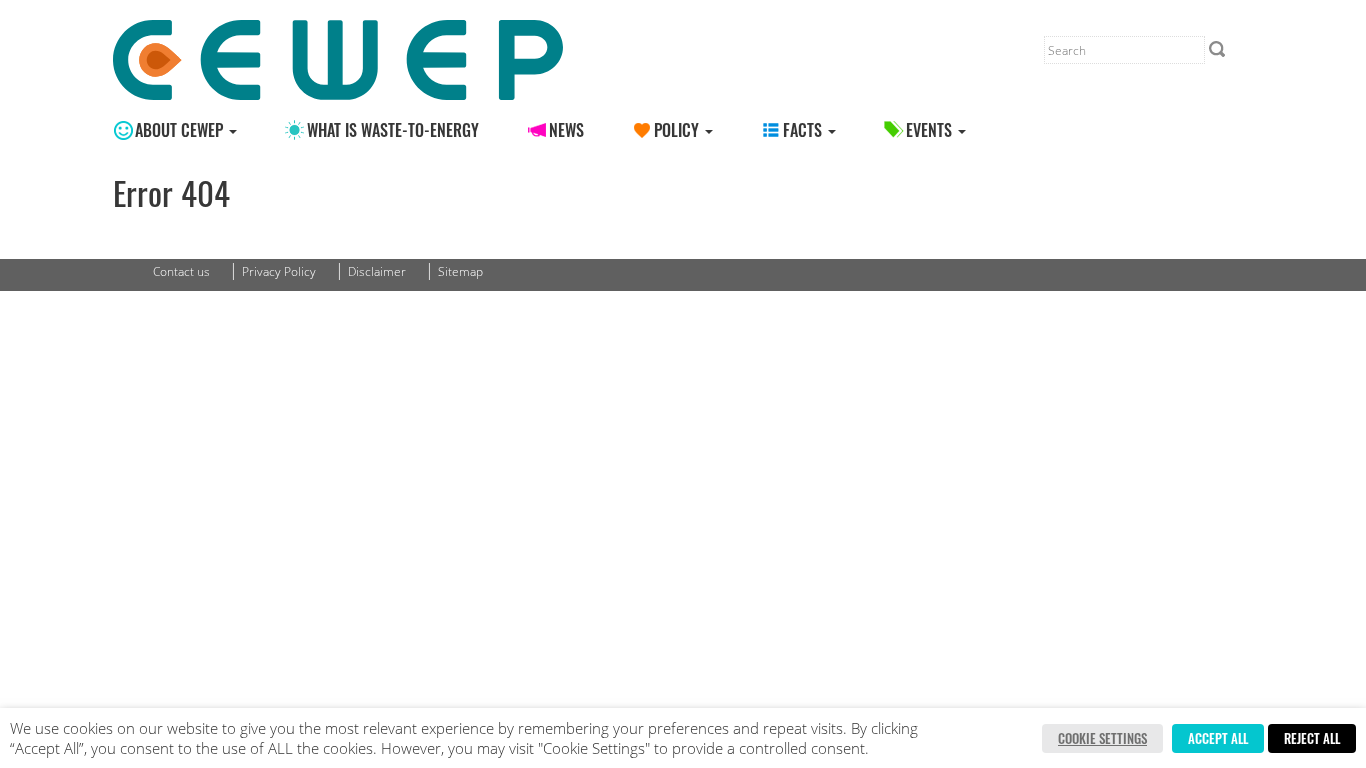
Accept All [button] (1218, 738)
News (566, 130)
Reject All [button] (1312, 738)
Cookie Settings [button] (1102, 738)
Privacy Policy (279, 271)
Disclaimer (377, 271)
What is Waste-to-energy (393, 130)
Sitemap (460, 271)
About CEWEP (181, 130)
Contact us (181, 271)
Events (931, 130)
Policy (678, 130)
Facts (804, 130)
